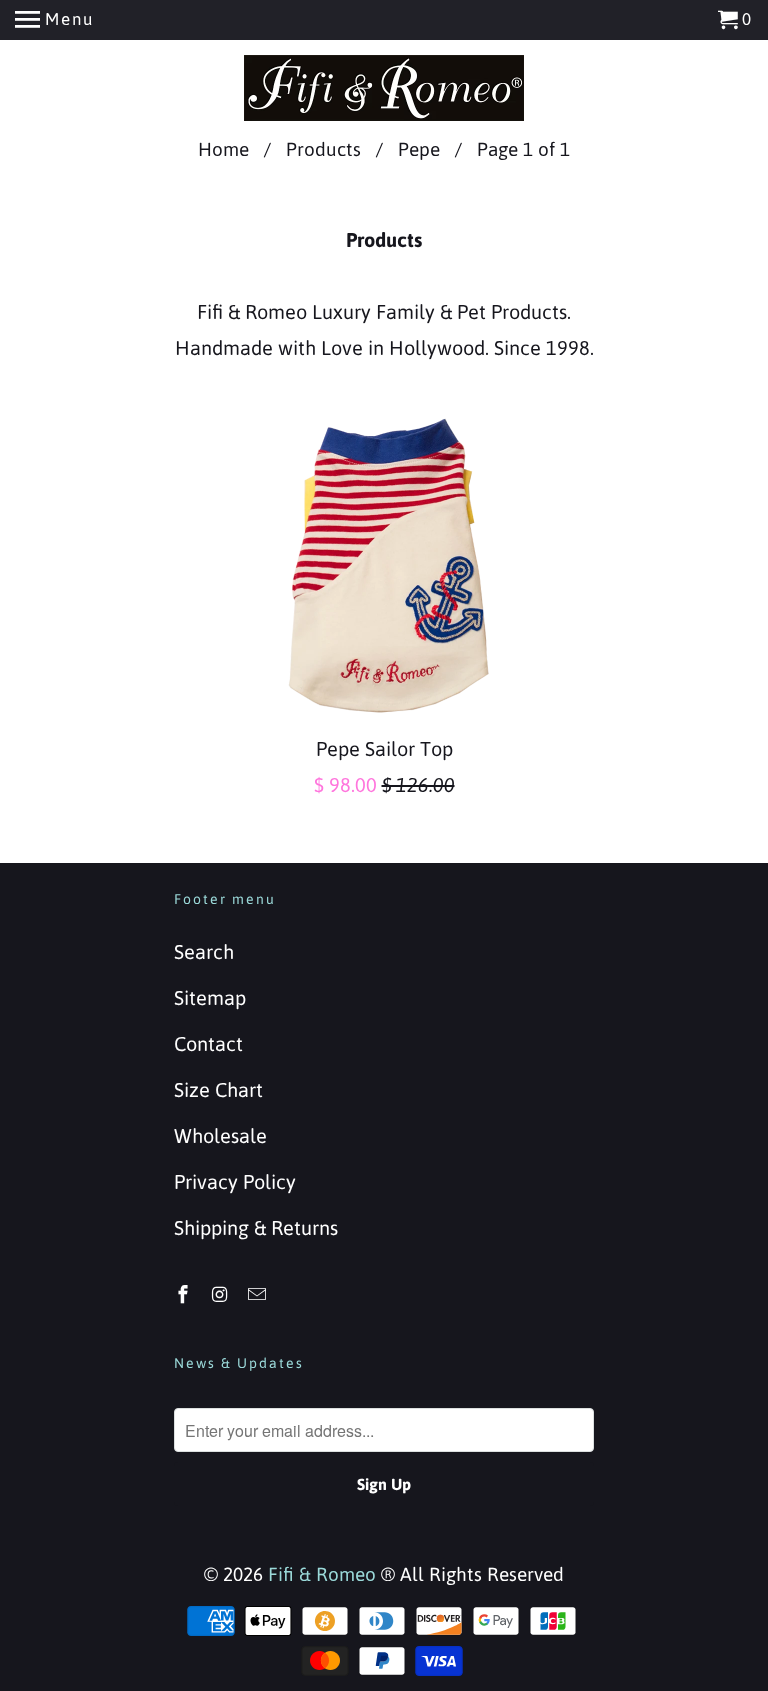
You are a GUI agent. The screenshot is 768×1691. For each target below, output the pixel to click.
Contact (208, 1043)
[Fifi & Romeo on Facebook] (185, 1294)
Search (204, 951)
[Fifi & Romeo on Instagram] (222, 1294)
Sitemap (210, 997)
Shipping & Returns (256, 1227)
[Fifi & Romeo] (384, 88)
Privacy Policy (235, 1181)
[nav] (54, 20)
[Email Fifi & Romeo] (259, 1294)
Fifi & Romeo (322, 1574)
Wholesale (220, 1135)
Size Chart (218, 1089)
